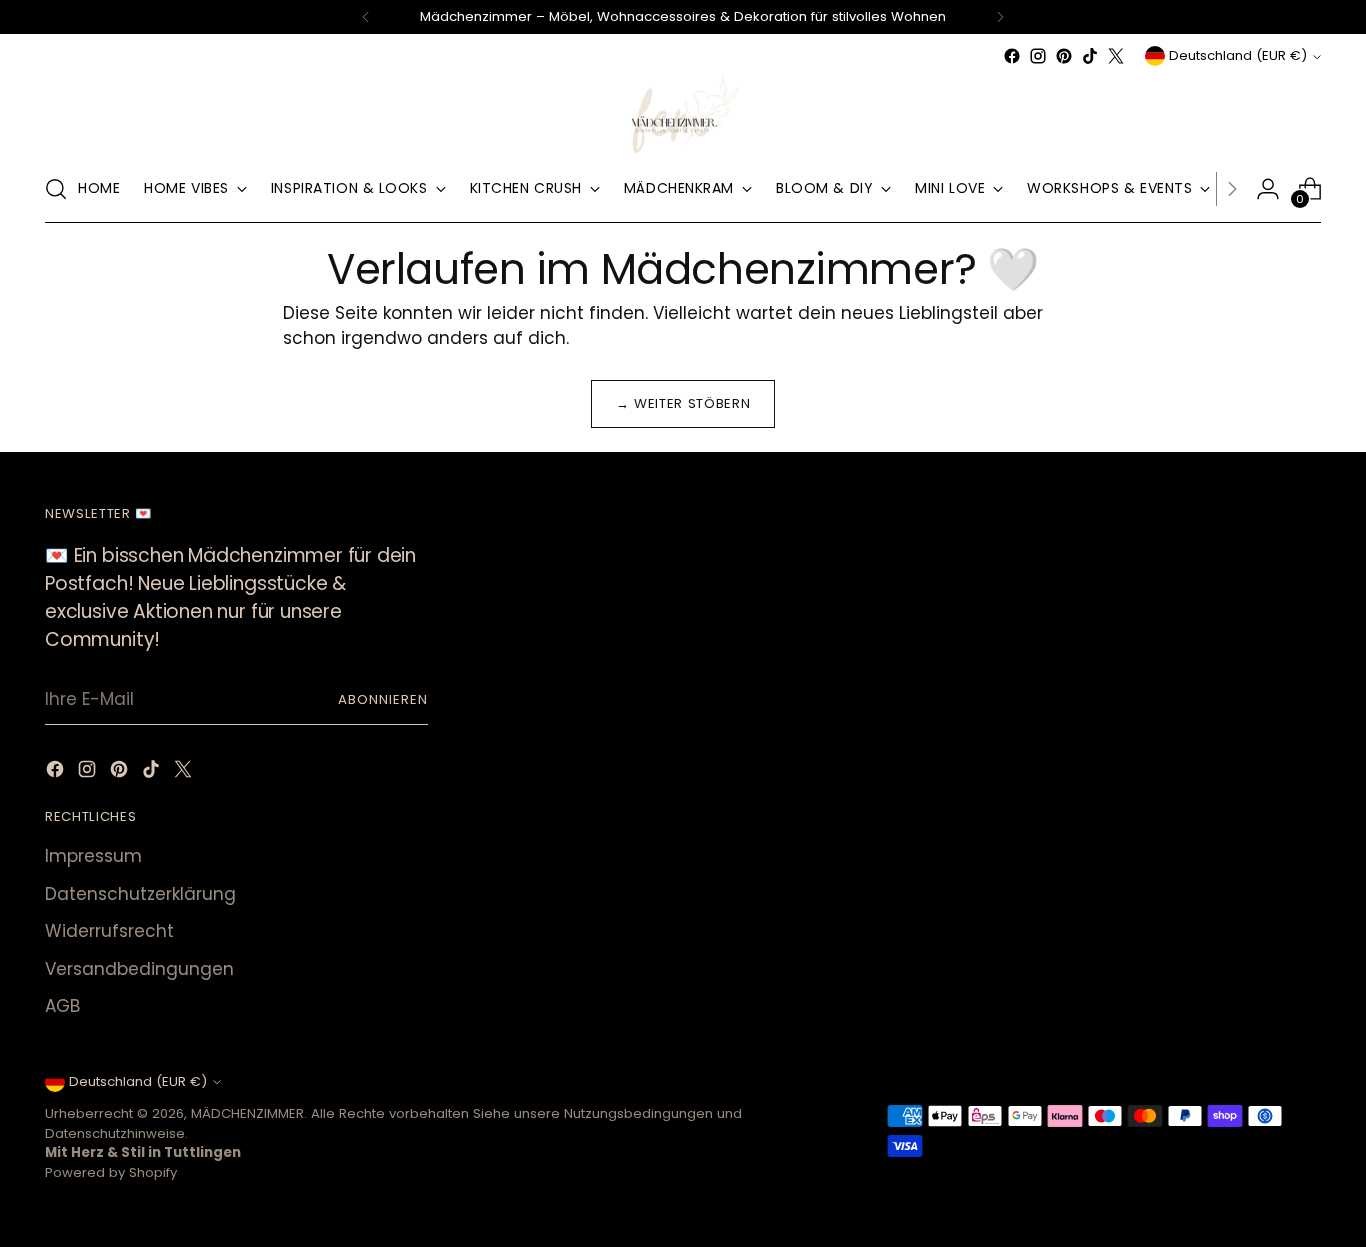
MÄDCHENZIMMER (247, 1113)
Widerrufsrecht (109, 931)
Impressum (93, 856)
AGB (62, 1006)
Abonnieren (383, 699)
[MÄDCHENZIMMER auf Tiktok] (1090, 56)
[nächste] (1000, 17)
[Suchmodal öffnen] (56, 189)
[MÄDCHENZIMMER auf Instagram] (1038, 56)
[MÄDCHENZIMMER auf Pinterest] (1064, 56)
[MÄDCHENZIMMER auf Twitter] (1116, 56)
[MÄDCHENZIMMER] (683, 112)
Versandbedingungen (139, 969)
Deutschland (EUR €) (1238, 55)
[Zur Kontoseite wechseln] (1268, 189)
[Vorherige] (366, 17)
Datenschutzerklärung (140, 894)
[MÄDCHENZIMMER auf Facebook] (1012, 56)
